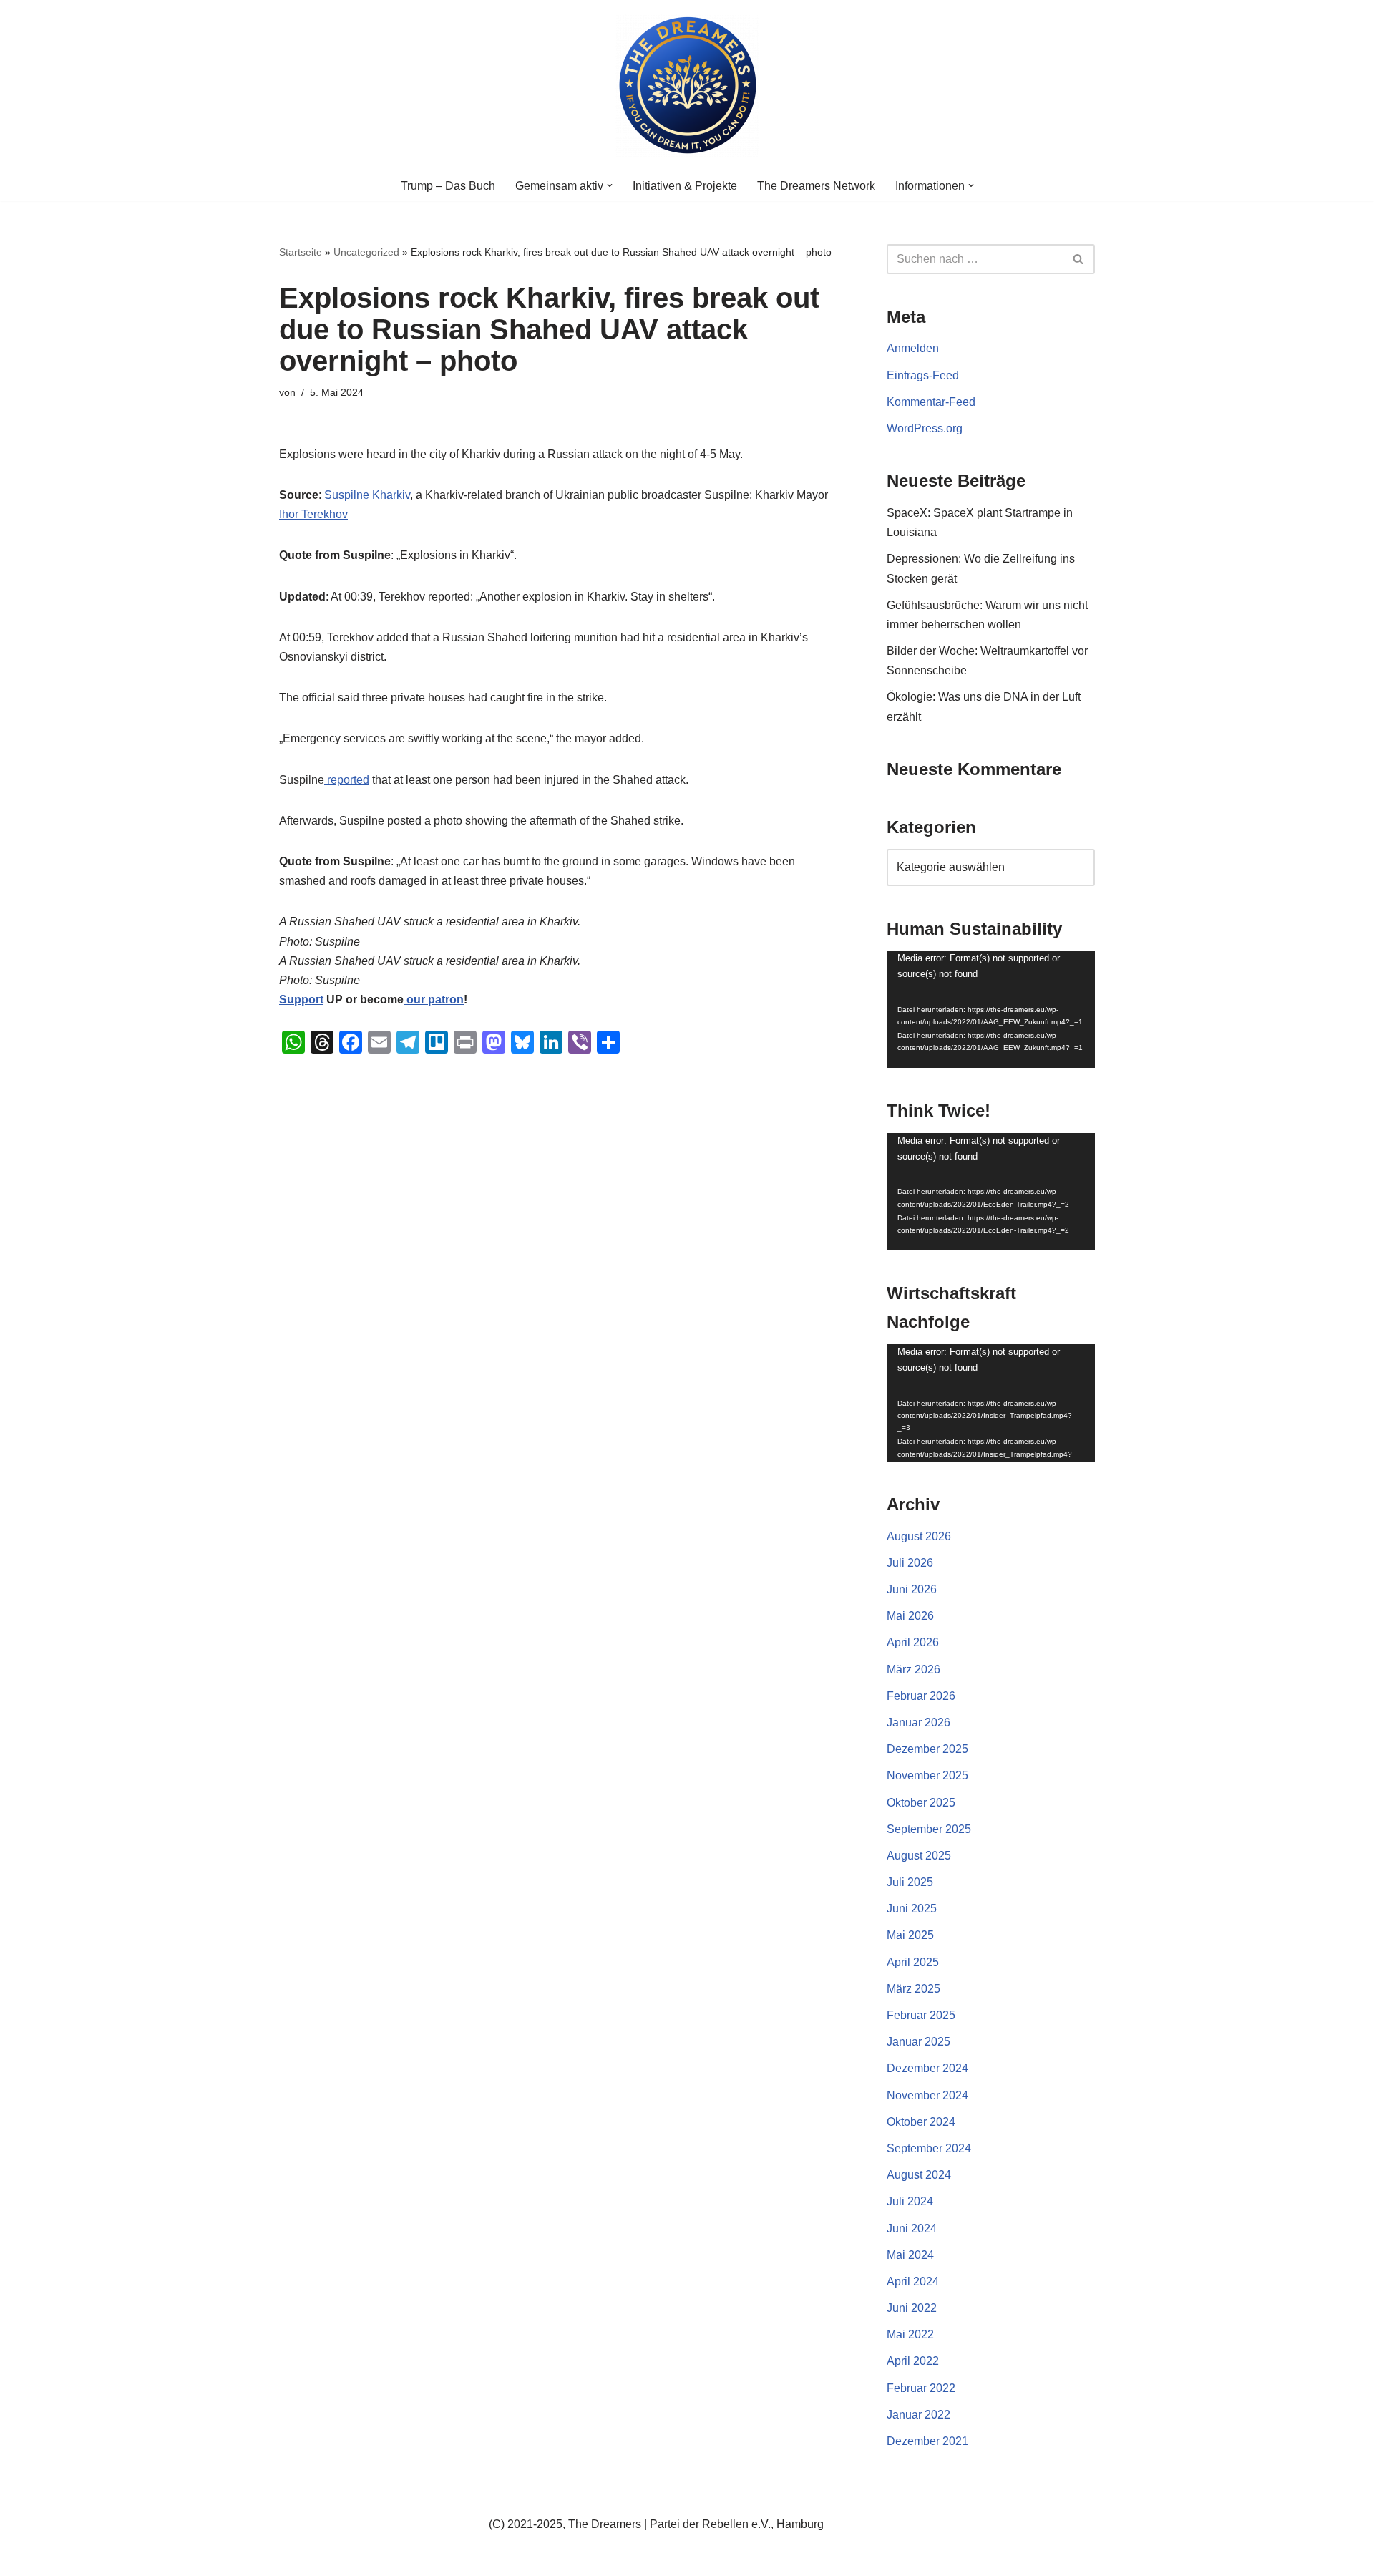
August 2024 (919, 2175)
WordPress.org (925, 428)
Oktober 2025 (921, 1803)
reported (347, 780)
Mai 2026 (910, 1616)
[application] (991, 1009)
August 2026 (919, 1536)
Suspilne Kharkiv (366, 495)
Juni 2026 (912, 1589)
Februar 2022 (921, 2388)
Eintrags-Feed (923, 375)
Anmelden (913, 348)
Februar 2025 (921, 2015)
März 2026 (913, 1669)
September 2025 (929, 1829)
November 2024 (927, 2095)
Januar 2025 (919, 2042)
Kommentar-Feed (931, 402)
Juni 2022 (912, 2308)
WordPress (423, 2558)
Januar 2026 (919, 1722)
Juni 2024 (912, 2229)
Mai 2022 (910, 2334)
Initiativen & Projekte (685, 186)
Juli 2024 (910, 2201)
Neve (293, 2558)
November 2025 (927, 1775)
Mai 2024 (910, 2255)
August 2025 (919, 1856)
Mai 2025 (910, 1935)
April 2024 (913, 2281)
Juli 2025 (910, 1882)
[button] (610, 185)
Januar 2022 (919, 2415)
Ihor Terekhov (313, 514)
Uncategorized (366, 252)
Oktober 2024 (921, 2122)
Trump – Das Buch (448, 186)
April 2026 (913, 1642)
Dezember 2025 (927, 1749)
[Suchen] (1079, 259)
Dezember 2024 (927, 2068)
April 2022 (913, 2361)
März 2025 (913, 1989)
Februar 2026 (921, 1696)
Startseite (301, 252)
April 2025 (913, 1962)
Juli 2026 (910, 1563)
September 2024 (929, 2148)
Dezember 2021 (927, 2441)
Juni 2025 (912, 1909)
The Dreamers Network (816, 186)
